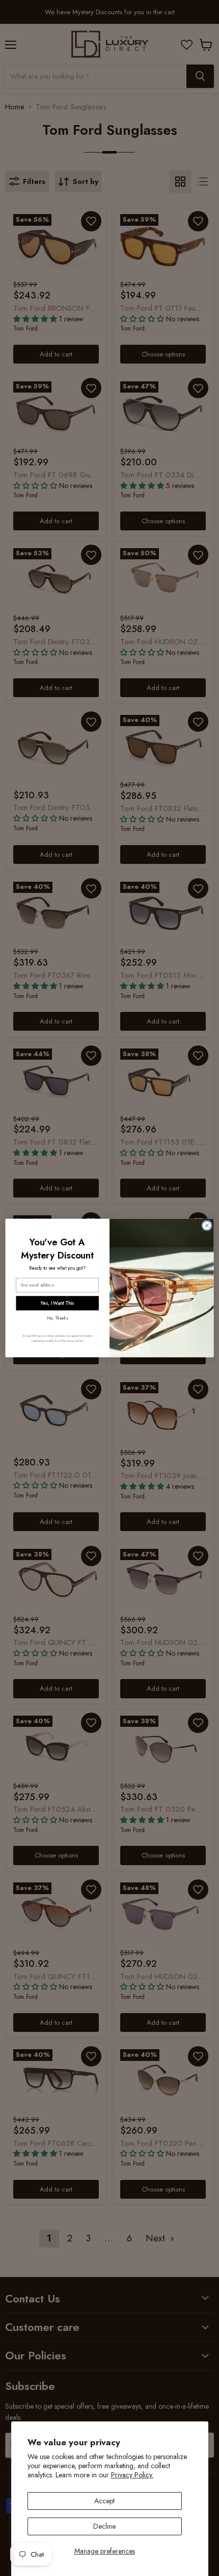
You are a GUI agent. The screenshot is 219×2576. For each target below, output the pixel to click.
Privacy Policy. (132, 2475)
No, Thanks (57, 1318)
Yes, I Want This (57, 1303)
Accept (104, 2501)
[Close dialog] (207, 1225)
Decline (104, 2526)
